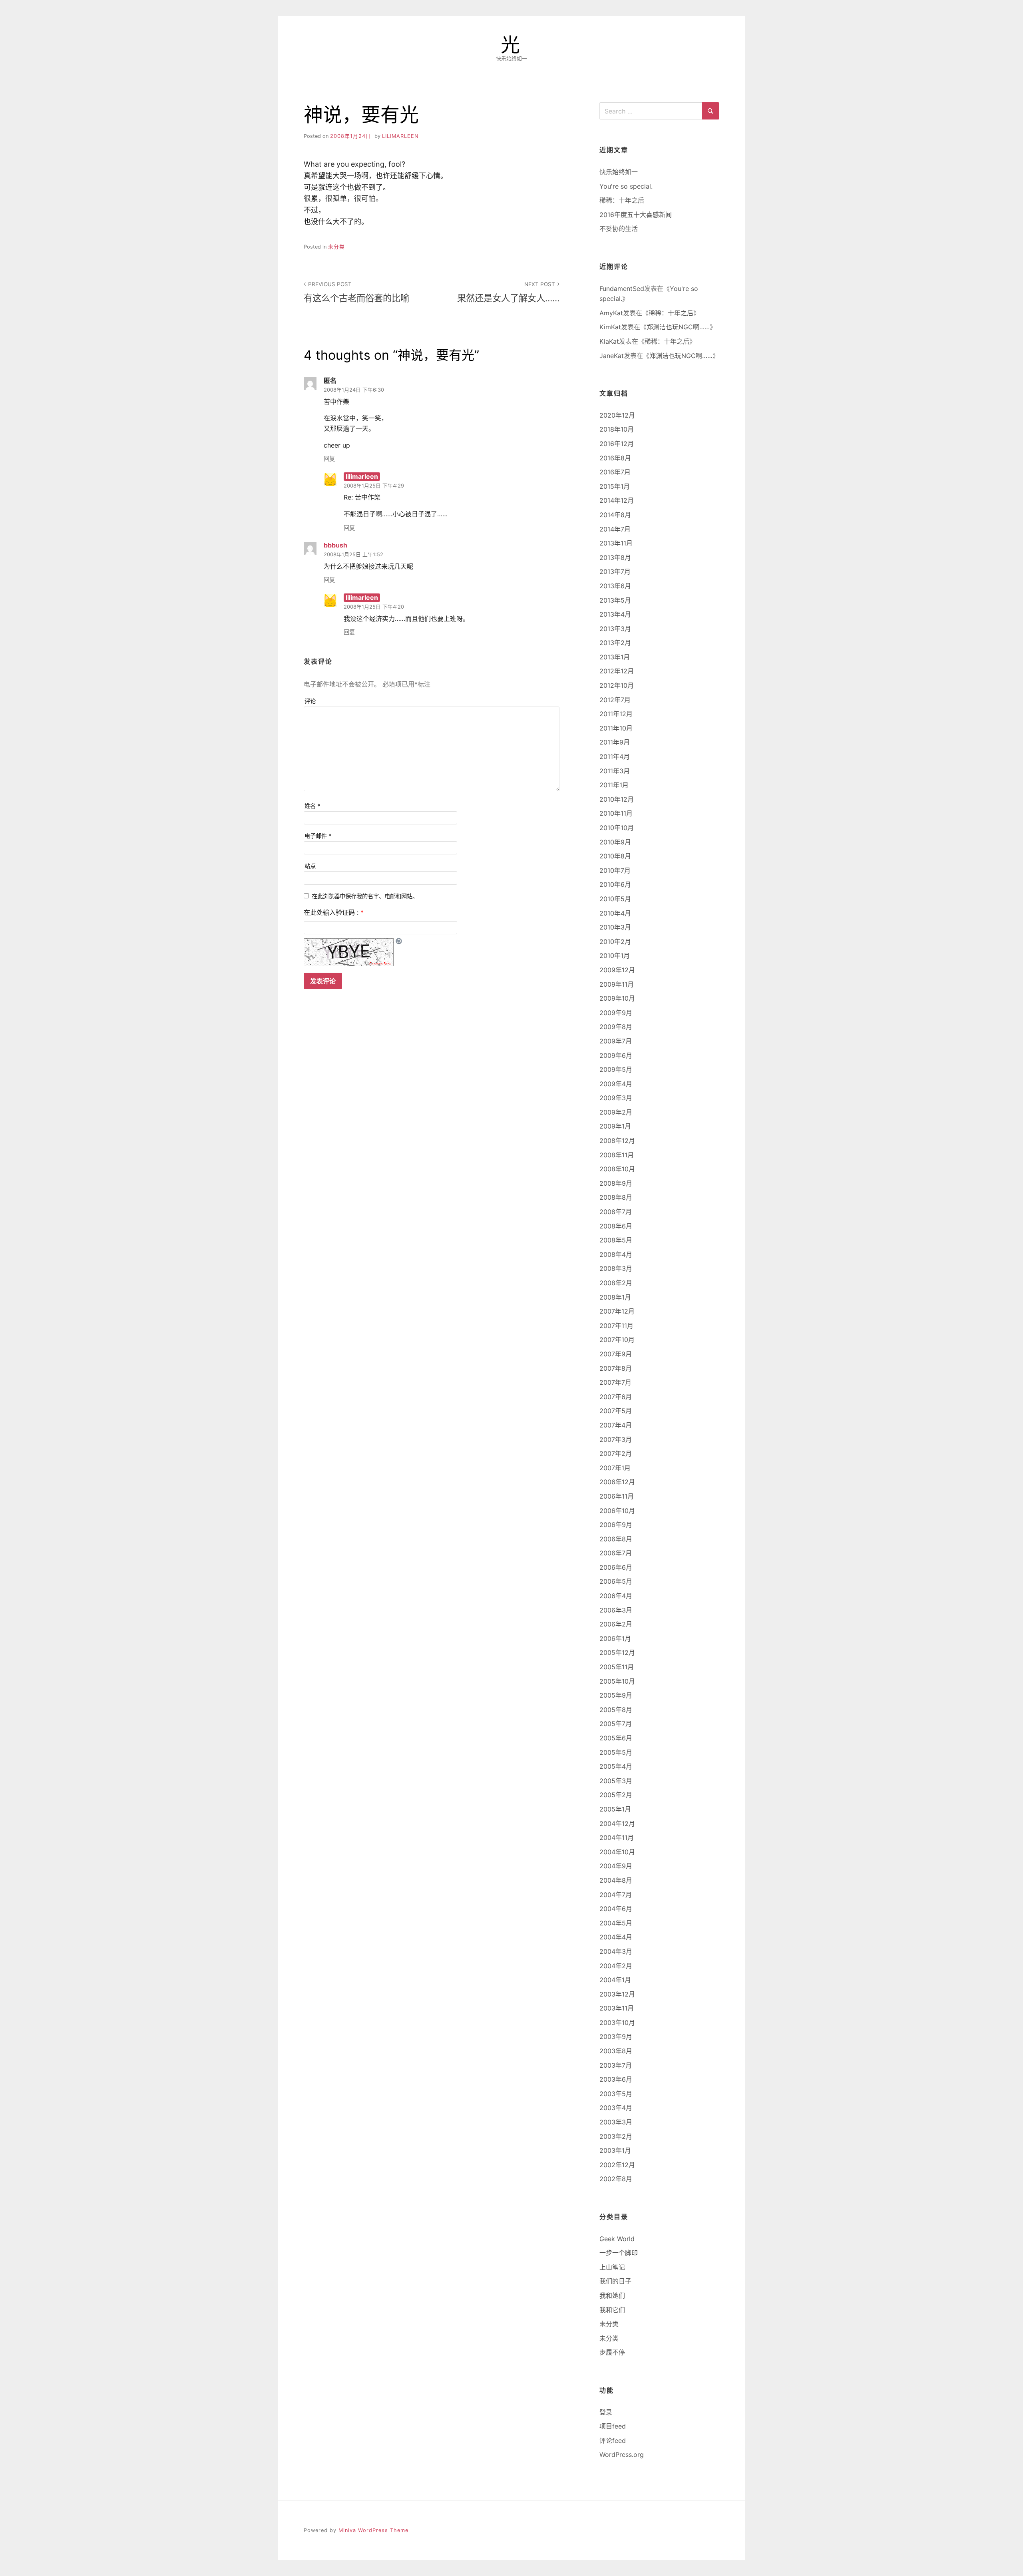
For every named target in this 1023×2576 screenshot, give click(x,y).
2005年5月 (616, 1752)
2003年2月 (616, 2136)
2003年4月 (616, 2108)
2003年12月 (617, 1994)
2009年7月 (616, 1041)
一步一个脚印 (619, 2253)
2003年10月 (617, 2023)
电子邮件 (318, 836)
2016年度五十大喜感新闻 (636, 215)
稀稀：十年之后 (622, 200)
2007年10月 (617, 1340)
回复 (329, 459)
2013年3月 (615, 629)
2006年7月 (616, 1553)
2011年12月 (616, 714)
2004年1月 (615, 1980)
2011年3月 (615, 771)
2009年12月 (617, 970)
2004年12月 (617, 1824)
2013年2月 (615, 643)
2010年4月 (615, 913)
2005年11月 (617, 1667)
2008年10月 (617, 1169)
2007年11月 (616, 1326)
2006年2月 (616, 1624)
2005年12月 (617, 1652)
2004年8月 (616, 1880)
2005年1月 (615, 1809)
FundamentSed (622, 289)
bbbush (335, 545)
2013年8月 (615, 557)
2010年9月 (615, 842)
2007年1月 (615, 1468)
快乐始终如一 (619, 172)
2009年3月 (616, 1098)
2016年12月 (617, 444)
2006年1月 (615, 1638)
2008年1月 (615, 1297)
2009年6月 (616, 1055)
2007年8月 (616, 1368)
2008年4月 (616, 1254)
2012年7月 (615, 700)
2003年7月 (616, 2065)
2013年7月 (615, 571)
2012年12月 (617, 671)
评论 (310, 701)
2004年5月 (616, 1923)
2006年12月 (617, 1482)
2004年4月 (616, 1937)
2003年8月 (616, 2051)
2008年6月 (616, 1226)
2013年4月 (615, 614)
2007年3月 (616, 1439)
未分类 (336, 247)
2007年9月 (616, 1354)
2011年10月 (616, 728)
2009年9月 (616, 1013)
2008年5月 (616, 1240)
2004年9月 (616, 1866)
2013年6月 (615, 586)
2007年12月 (617, 1311)
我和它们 (612, 2310)
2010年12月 (617, 799)
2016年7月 (615, 472)
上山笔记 (612, 2267)
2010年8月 (615, 856)
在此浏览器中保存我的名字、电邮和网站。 (365, 896)
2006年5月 (616, 1581)
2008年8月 (616, 1197)
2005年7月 (616, 1724)
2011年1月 (614, 785)
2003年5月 (616, 2094)
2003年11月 (617, 2008)
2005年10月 (617, 1681)
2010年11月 (616, 813)
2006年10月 (617, 1511)
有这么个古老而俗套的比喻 (356, 292)
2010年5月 (615, 899)
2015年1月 (615, 486)
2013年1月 (615, 657)
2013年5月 (615, 600)
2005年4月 (616, 1766)
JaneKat (612, 356)
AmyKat (611, 313)
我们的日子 (615, 2281)
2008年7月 (616, 1212)
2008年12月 (617, 1141)
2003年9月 (616, 2037)
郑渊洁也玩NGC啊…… (678, 327)
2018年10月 (617, 429)
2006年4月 (616, 1596)
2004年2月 (616, 1966)
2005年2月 (616, 1795)
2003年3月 (616, 2122)
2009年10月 (617, 998)
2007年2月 (616, 1453)
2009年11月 (617, 984)
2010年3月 (615, 927)
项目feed (613, 2426)
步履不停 (612, 2352)
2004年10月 (617, 1852)
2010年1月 (615, 956)
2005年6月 (616, 1738)
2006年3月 (616, 1610)
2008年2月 (616, 1283)
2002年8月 (616, 2179)
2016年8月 (615, 458)
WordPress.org (622, 2455)
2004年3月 (616, 1951)
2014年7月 (615, 529)
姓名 (312, 806)
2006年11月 (617, 1496)
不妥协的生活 (619, 229)
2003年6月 (616, 2079)
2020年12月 (617, 415)
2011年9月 (615, 742)
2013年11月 (616, 543)
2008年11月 (617, 1155)
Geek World (617, 2239)
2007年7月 (615, 1382)
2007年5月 (616, 1411)
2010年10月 (617, 828)
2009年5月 (616, 1069)
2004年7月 (616, 1895)
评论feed (613, 2441)
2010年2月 (615, 942)
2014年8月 (615, 515)
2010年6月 (615, 884)
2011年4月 (615, 756)
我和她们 (612, 2295)
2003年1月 (615, 2150)
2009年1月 (615, 1126)
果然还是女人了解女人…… (508, 292)
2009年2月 (616, 1112)
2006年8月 (616, 1539)
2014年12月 (617, 500)
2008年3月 (616, 1268)
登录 (606, 2412)
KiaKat (609, 341)
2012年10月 (617, 685)
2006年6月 (616, 1567)
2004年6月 (616, 1909)
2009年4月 (616, 1084)
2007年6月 (616, 1397)
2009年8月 (616, 1027)
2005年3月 (616, 1781)
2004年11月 (617, 1837)
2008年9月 (616, 1183)
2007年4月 (616, 1425)
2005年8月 (616, 1710)
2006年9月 (616, 1525)
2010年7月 (615, 870)
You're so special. (626, 186)
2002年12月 (617, 2165)
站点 (310, 866)
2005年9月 (616, 1695)
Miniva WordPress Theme (373, 2530)
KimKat (610, 327)
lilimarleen (400, 136)
